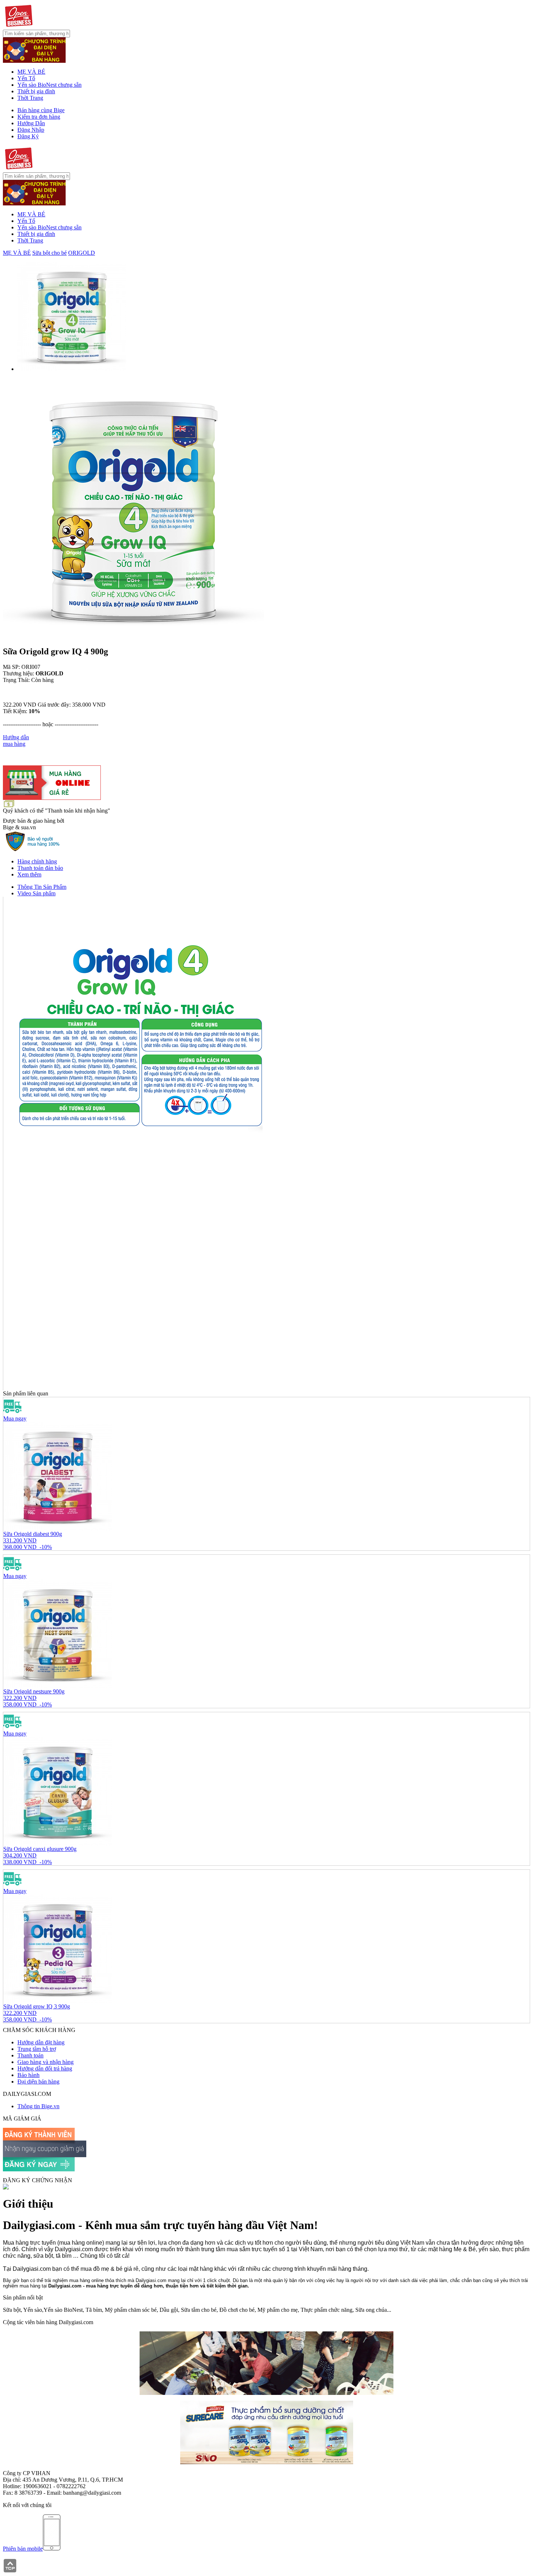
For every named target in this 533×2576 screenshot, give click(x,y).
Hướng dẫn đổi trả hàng (45, 2068)
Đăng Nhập (31, 130)
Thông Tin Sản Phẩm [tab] (42, 887)
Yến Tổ (26, 78)
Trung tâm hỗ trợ (37, 2049)
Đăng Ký (28, 136)
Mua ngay (15, 1418)
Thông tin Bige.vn (38, 2106)
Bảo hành (28, 2075)
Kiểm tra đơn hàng (39, 117)
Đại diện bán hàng (38, 2082)
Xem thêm (29, 874)
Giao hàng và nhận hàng (46, 2062)
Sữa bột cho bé (49, 253)
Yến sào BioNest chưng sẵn (49, 85)
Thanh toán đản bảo (40, 868)
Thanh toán (30, 2055)
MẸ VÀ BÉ (31, 72)
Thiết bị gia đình (36, 91)
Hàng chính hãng (37, 861)
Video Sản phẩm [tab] (36, 893)
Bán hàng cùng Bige (41, 110)
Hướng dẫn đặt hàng (41, 2042)
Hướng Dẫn (31, 123)
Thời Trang (30, 98)
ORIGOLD (82, 253)
